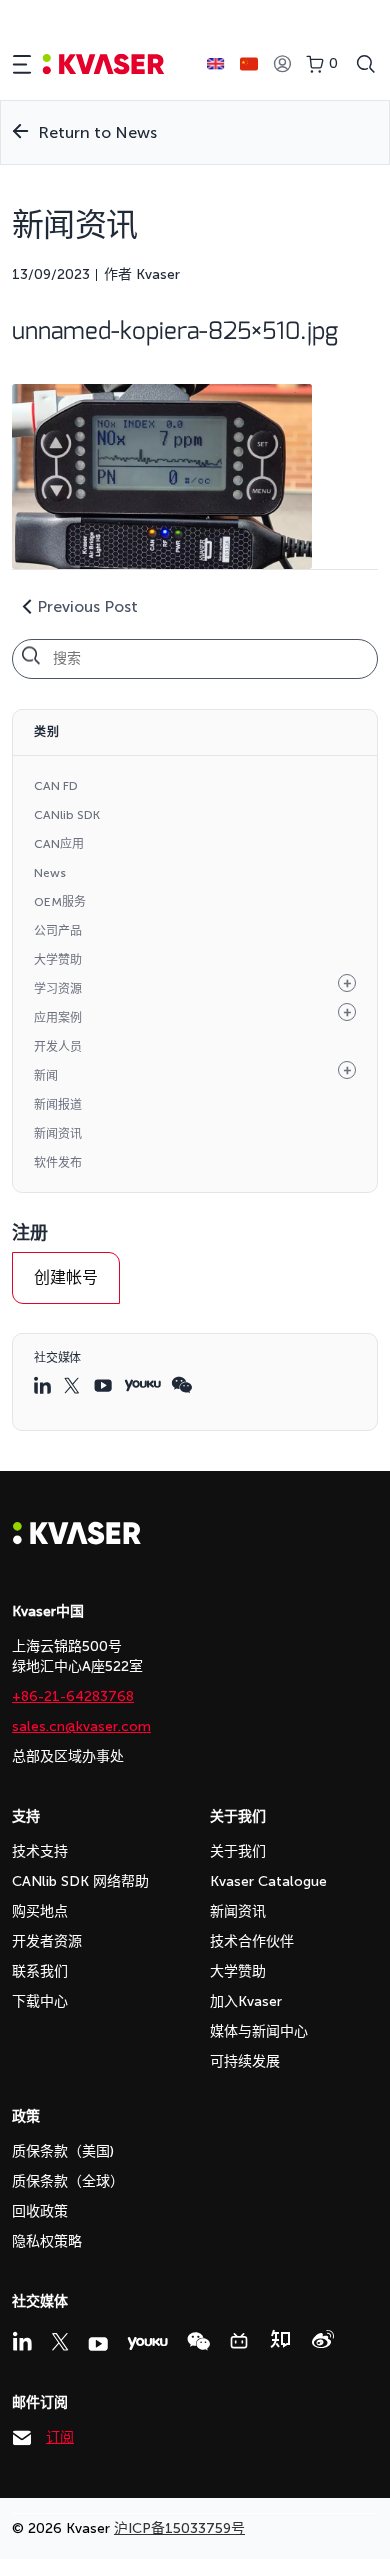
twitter (74, 1385)
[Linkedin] (22, 2341)
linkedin (44, 1385)
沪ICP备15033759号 (179, 2528)
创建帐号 (66, 1277)
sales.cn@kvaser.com (81, 1726)
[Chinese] (249, 64)
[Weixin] (198, 2341)
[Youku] (147, 2343)
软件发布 (58, 1163)
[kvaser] (103, 64)
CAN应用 (59, 844)
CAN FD (56, 786)
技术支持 (40, 1851)
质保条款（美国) (63, 2151)
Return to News (97, 132)
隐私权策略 (47, 2241)
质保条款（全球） (68, 2181)
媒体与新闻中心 (259, 2031)
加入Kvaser (246, 2001)
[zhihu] (280, 2339)
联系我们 (40, 1971)
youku (142, 1385)
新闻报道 (58, 1105)
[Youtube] (98, 2344)
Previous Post (87, 606)
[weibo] (323, 2339)
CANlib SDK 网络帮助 (80, 1881)
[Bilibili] (239, 2341)
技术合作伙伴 (252, 1941)
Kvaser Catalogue (268, 1881)
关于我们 (238, 1851)
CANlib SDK (67, 815)
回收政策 (40, 2211)
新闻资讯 (58, 1134)
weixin (181, 1385)
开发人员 (58, 1047)
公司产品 (58, 931)
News (50, 873)
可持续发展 (245, 2061)
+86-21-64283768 (73, 1696)
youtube (104, 1385)
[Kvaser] (77, 1539)
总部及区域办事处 (68, 1756)
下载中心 (40, 2001)
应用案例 (58, 1018)
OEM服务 (60, 902)
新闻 (46, 1076)
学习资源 (58, 989)
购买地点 (40, 1911)
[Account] (282, 64)
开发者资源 (47, 1941)
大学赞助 (58, 960)
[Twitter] (60, 2342)
